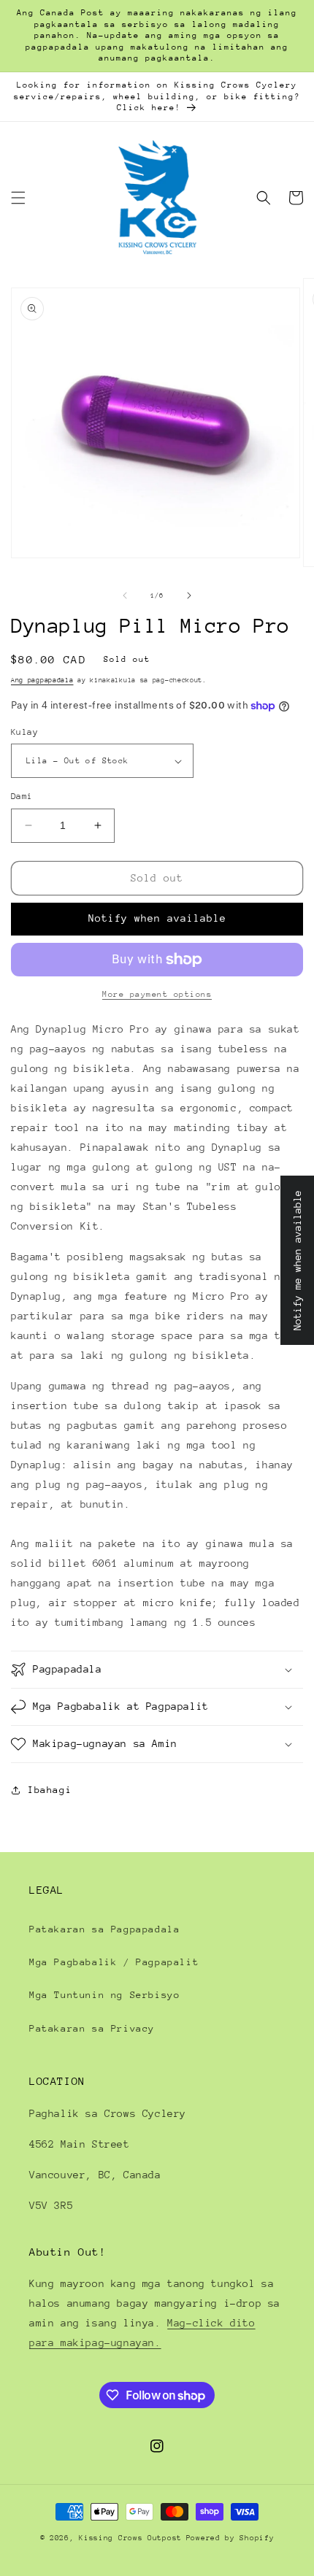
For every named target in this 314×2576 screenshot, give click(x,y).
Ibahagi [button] (50, 1790)
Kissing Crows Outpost (130, 2538)
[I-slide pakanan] (189, 595)
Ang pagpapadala (42, 680)
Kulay (24, 732)
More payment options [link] (157, 994)
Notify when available (157, 918)
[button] (18, 198)
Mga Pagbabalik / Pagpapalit (114, 1962)
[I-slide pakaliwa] (125, 595)
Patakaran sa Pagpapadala (104, 1929)
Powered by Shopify (230, 2538)
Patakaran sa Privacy (92, 2028)
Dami (22, 796)
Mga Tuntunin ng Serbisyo (104, 1995)
